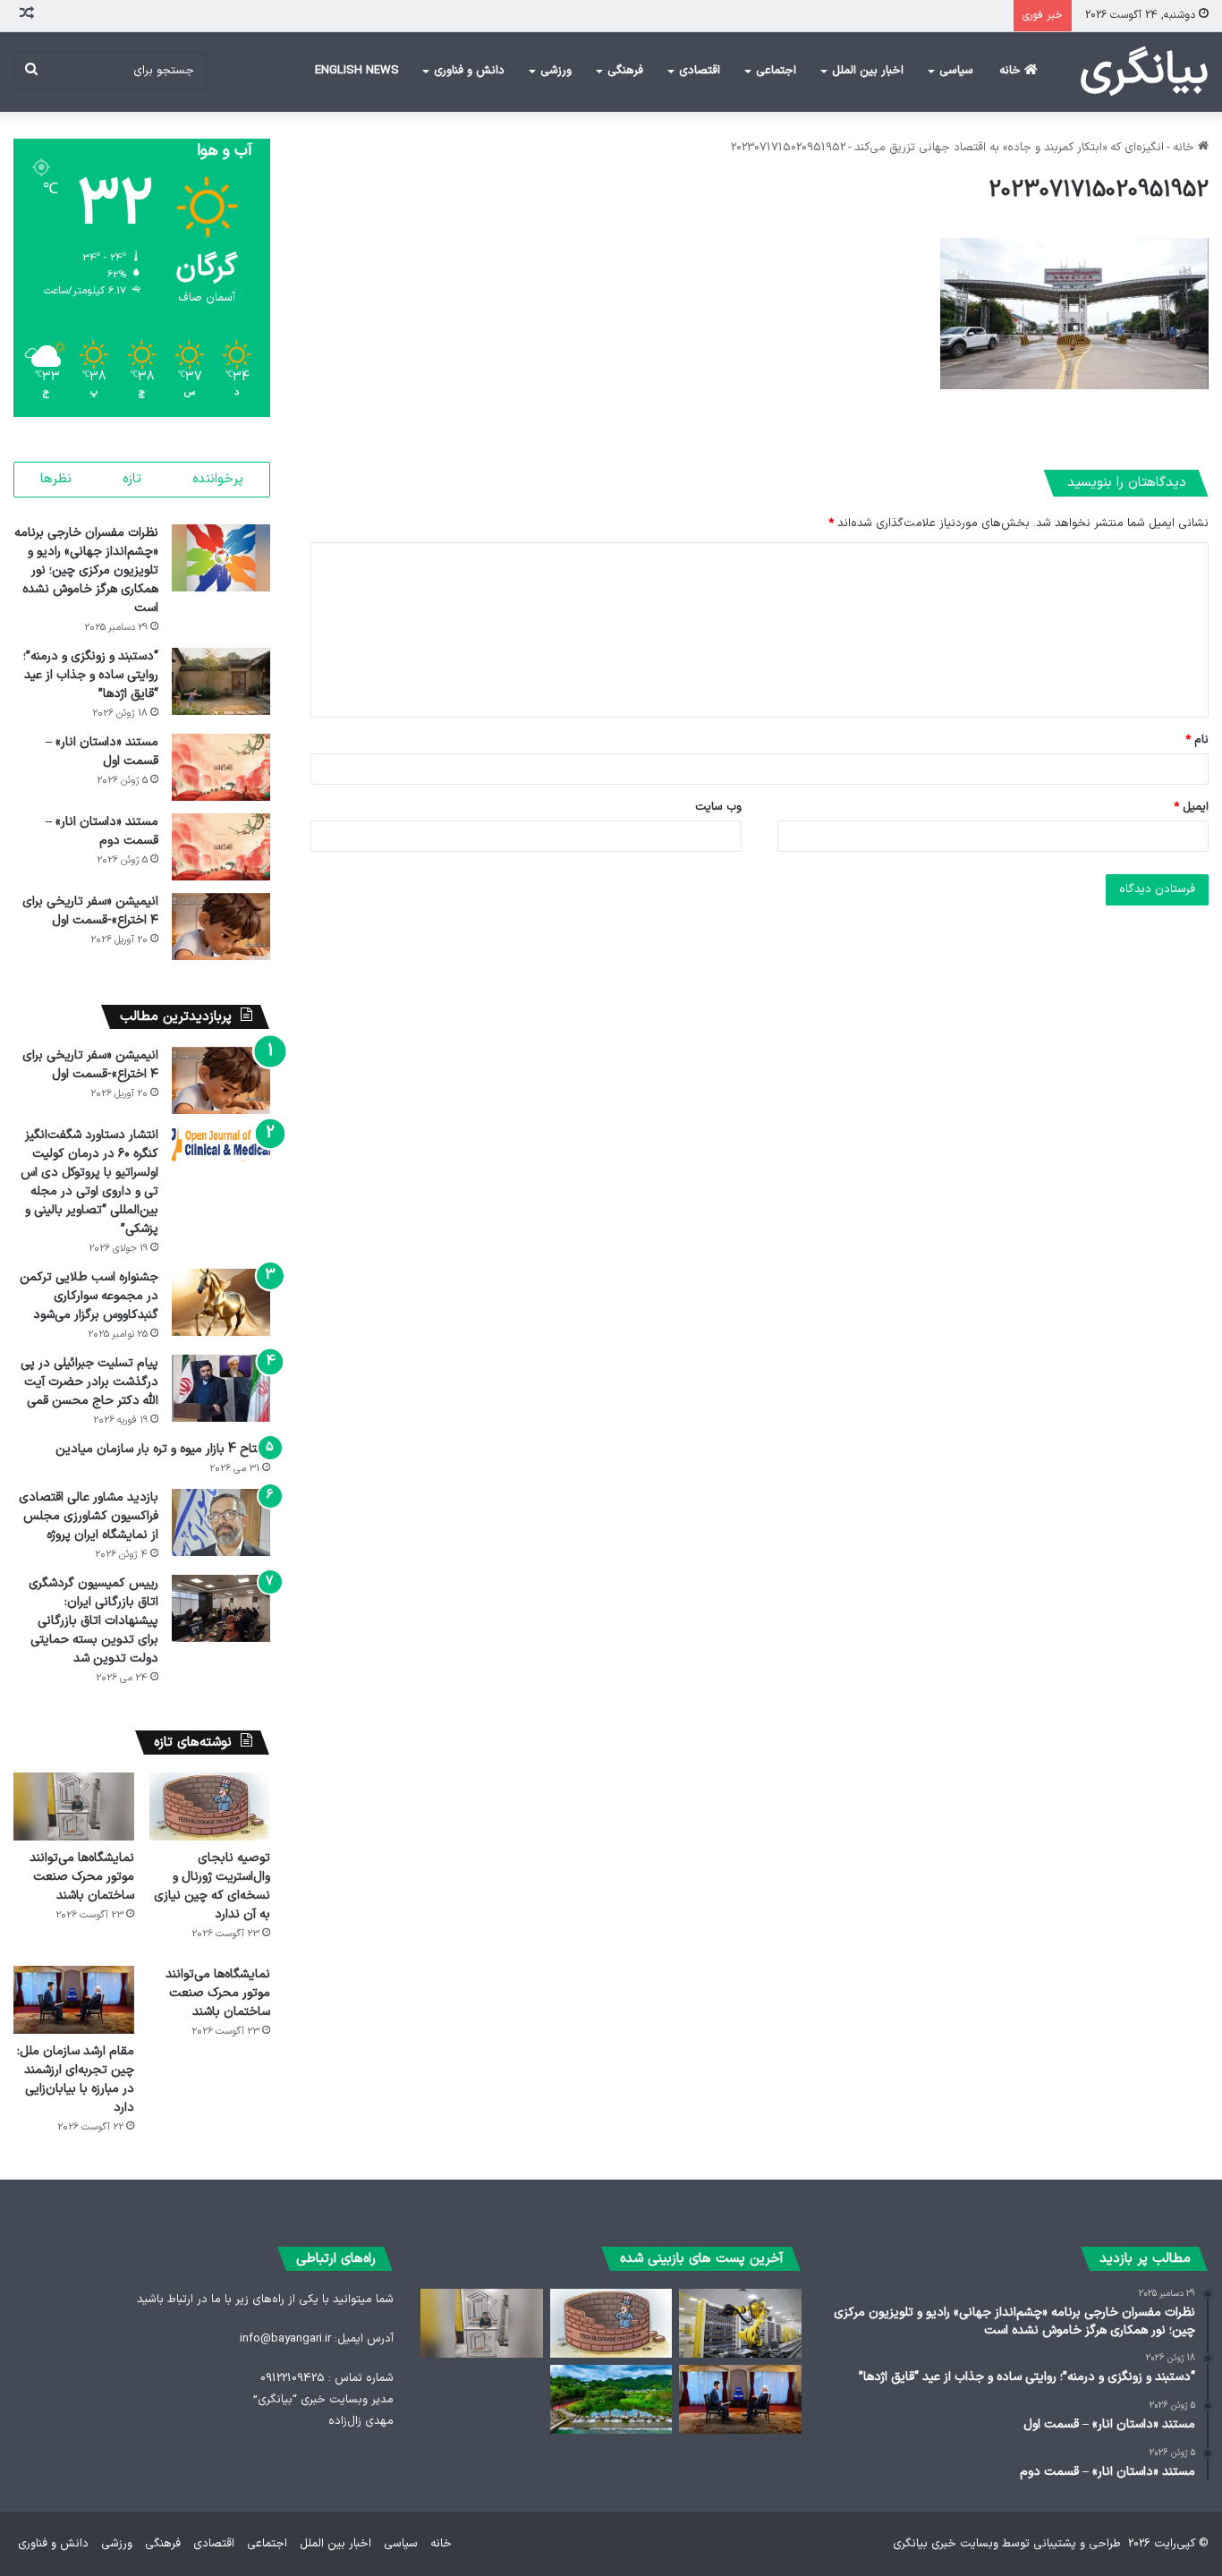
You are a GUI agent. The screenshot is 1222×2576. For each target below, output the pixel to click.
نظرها (56, 479)
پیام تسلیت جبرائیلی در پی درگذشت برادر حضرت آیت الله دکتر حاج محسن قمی (89, 1382)
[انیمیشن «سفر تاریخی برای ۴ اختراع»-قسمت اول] (221, 927)
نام (1197, 740)
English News (357, 71)
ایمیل (1191, 807)
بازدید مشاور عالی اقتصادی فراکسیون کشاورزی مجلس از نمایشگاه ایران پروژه (89, 1516)
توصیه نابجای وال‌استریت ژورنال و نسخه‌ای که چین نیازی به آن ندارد (212, 1886)
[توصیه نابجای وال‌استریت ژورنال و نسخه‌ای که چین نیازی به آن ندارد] (210, 1807)
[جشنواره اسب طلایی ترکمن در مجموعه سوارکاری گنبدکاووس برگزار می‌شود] (221, 1302)
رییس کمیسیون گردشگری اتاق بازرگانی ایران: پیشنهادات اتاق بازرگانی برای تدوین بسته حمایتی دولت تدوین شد (93, 1621)
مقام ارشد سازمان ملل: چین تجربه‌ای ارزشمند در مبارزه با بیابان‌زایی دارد (76, 2079)
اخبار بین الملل (868, 71)
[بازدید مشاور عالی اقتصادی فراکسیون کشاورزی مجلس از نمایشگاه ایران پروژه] (221, 1522)
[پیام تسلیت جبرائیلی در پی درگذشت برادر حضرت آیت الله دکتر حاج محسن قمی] (221, 1388)
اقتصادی (700, 71)
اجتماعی (776, 71)
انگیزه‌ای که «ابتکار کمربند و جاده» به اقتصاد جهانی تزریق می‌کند (1009, 148)
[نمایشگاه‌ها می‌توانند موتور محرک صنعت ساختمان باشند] (74, 1807)
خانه (1012, 71)
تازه (132, 479)
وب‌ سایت (718, 807)
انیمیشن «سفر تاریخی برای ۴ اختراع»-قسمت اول (90, 911)
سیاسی (956, 71)
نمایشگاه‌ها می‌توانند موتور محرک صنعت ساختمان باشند (82, 1877)
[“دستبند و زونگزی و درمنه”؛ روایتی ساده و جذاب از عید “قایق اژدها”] (221, 681)
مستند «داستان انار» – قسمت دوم (102, 831)
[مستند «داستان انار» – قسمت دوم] (221, 847)
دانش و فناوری (469, 71)
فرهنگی (625, 71)
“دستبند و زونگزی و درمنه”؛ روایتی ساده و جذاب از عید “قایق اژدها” (91, 675)
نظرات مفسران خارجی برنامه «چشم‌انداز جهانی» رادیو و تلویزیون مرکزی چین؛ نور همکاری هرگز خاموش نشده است (86, 570)
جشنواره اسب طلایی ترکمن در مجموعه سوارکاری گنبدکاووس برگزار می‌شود (89, 1296)
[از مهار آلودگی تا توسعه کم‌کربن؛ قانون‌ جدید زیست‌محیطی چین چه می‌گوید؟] (611, 2399)
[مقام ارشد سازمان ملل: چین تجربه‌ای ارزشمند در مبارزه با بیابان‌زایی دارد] (74, 2000)
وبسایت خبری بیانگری (946, 2544)
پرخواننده (218, 479)
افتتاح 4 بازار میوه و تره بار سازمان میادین (163, 1449)
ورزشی (556, 71)
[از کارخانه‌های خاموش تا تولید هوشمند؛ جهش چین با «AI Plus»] (740, 2323)
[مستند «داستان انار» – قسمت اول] (221, 767)
